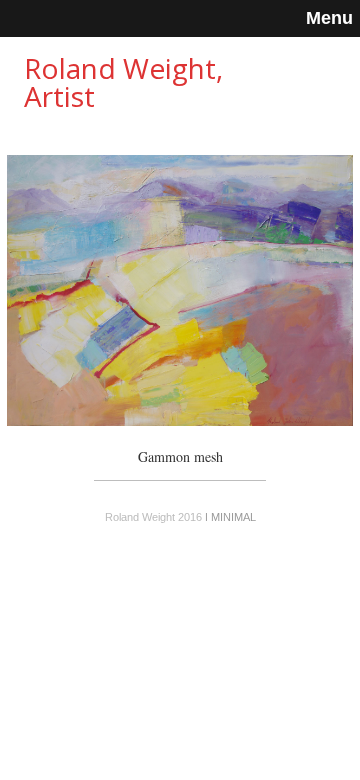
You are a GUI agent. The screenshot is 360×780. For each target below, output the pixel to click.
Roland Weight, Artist (123, 82)
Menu (329, 18)
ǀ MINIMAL (230, 517)
